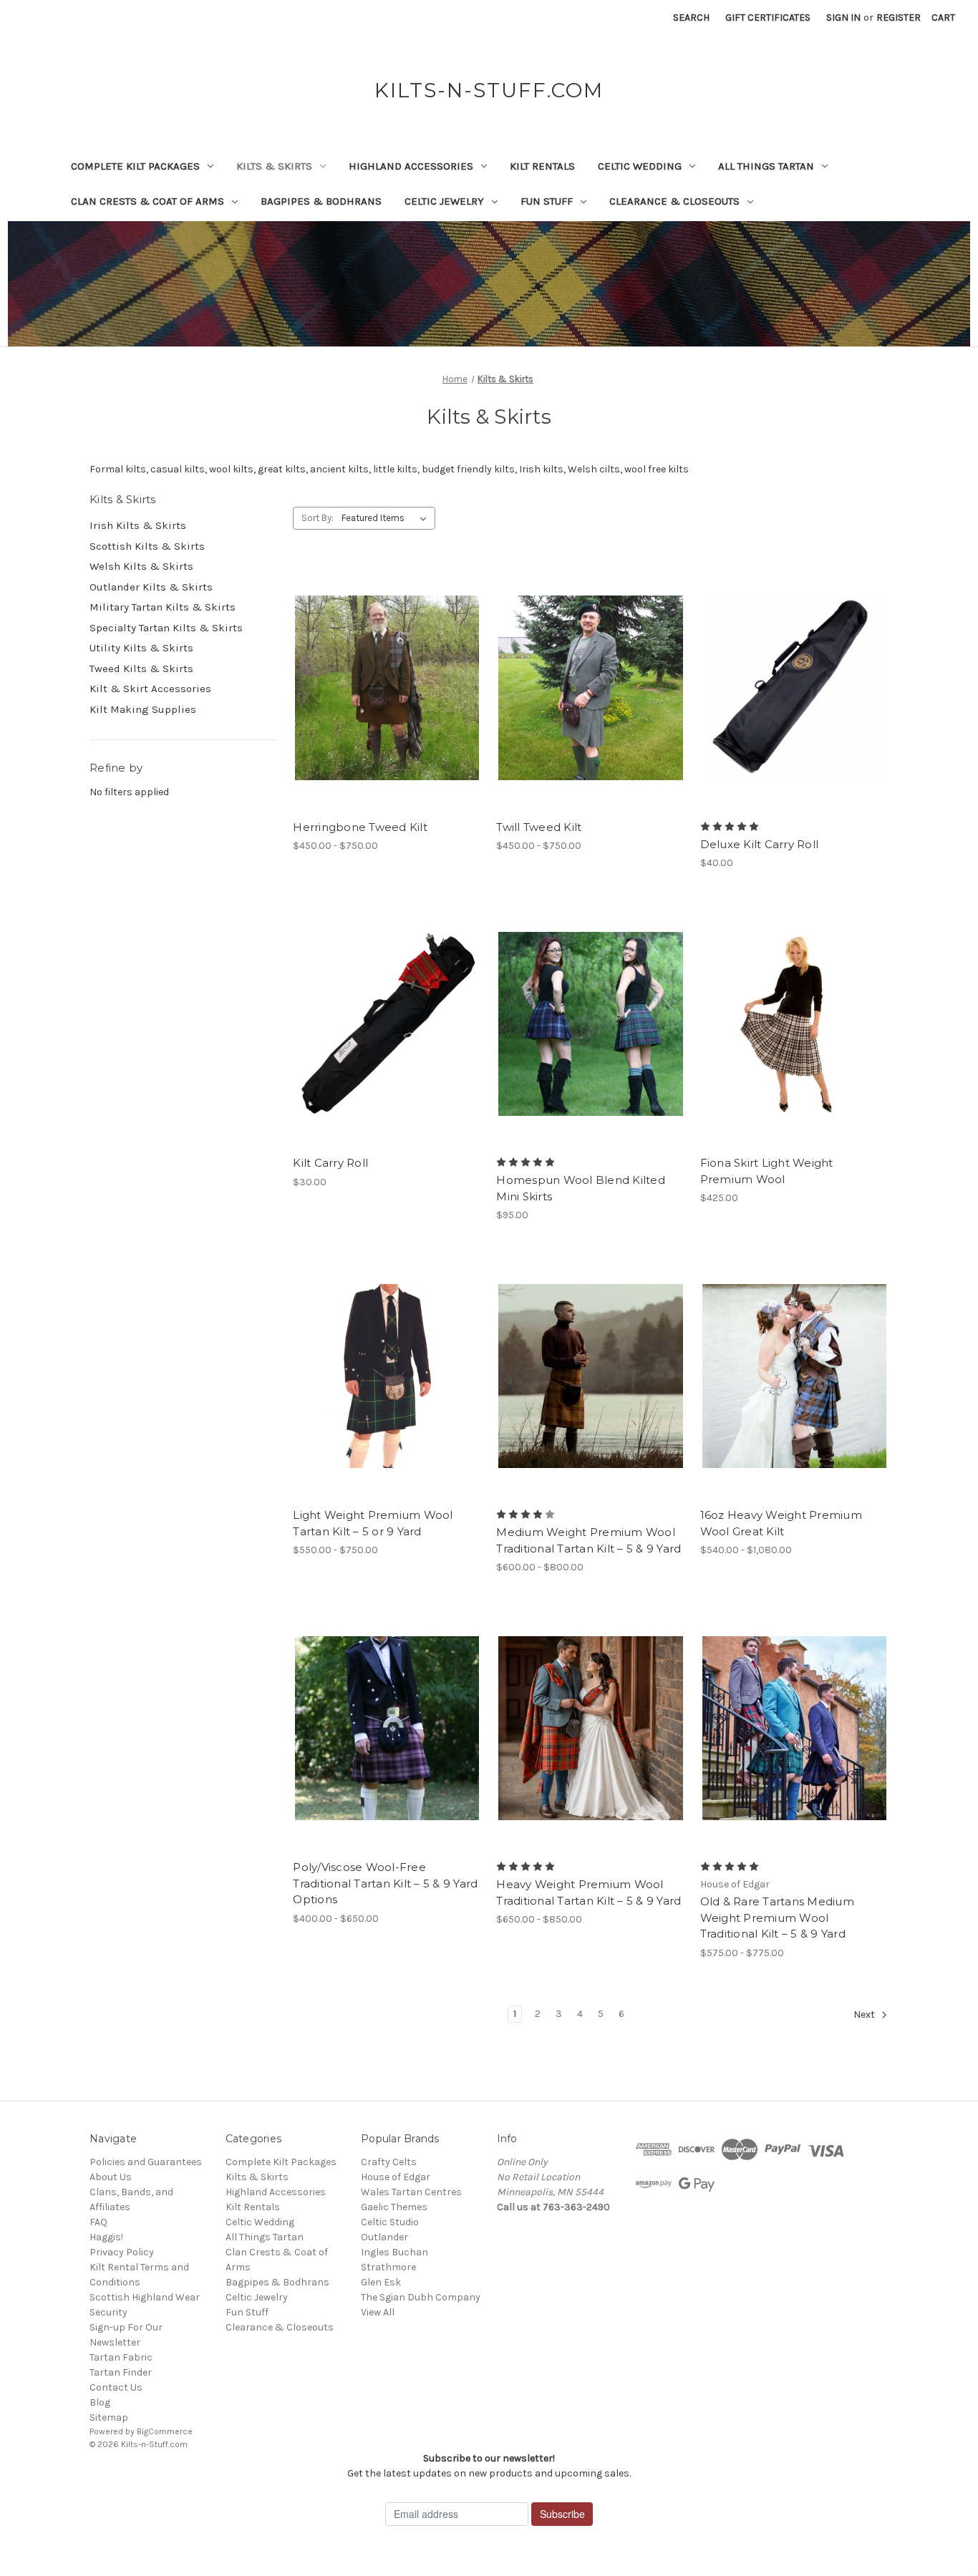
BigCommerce (165, 2431)
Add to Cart (794, 714)
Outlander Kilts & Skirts (151, 587)
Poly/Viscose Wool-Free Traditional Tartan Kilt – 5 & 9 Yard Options (385, 1883)
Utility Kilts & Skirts (141, 648)
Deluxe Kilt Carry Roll (760, 844)
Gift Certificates (768, 18)
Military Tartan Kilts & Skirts (163, 607)
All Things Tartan (766, 166)
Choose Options (387, 714)
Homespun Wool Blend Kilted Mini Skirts (581, 1188)
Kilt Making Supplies (143, 709)
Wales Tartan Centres (411, 2192)
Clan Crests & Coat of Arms (147, 201)
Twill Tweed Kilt (539, 827)
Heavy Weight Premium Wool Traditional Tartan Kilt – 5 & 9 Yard (589, 1892)
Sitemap (109, 2417)
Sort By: (318, 518)
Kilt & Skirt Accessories (150, 689)
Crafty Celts (389, 2162)
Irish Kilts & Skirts (138, 525)
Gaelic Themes (394, 2207)
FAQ (98, 2222)
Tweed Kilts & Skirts (141, 669)
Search (691, 18)
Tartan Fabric (121, 2357)
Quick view (375, 663)
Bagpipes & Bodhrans (321, 201)
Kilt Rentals (542, 166)
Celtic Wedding (640, 166)
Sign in (843, 18)
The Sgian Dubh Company (421, 2297)
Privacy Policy (122, 2252)
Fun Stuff (547, 201)
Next (865, 2014)
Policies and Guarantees (146, 2162)
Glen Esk (381, 2282)
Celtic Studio (390, 2222)
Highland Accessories (411, 166)
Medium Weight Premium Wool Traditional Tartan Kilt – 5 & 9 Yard (589, 1540)
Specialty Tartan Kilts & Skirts (166, 628)
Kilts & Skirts (274, 166)
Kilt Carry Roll (330, 1163)
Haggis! (106, 2237)
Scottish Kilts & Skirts (147, 546)
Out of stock (387, 1049)
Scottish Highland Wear (145, 2297)
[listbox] (387, 518)
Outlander (384, 2237)
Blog (100, 2402)
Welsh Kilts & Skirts (141, 566)
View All (378, 2312)
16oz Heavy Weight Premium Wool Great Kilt (781, 1523)
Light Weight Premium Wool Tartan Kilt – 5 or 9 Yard (373, 1523)
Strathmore (388, 2267)
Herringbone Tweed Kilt (360, 827)
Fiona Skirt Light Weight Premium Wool (767, 1171)
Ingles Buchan (394, 2252)
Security (108, 2312)
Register (899, 18)
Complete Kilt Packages (135, 166)
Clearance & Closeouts (674, 201)
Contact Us (116, 2387)
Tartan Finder (121, 2372)
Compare (382, 689)
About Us (111, 2177)
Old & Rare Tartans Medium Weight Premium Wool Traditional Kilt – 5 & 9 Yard (777, 1918)
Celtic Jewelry (444, 201)
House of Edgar (396, 2177)
